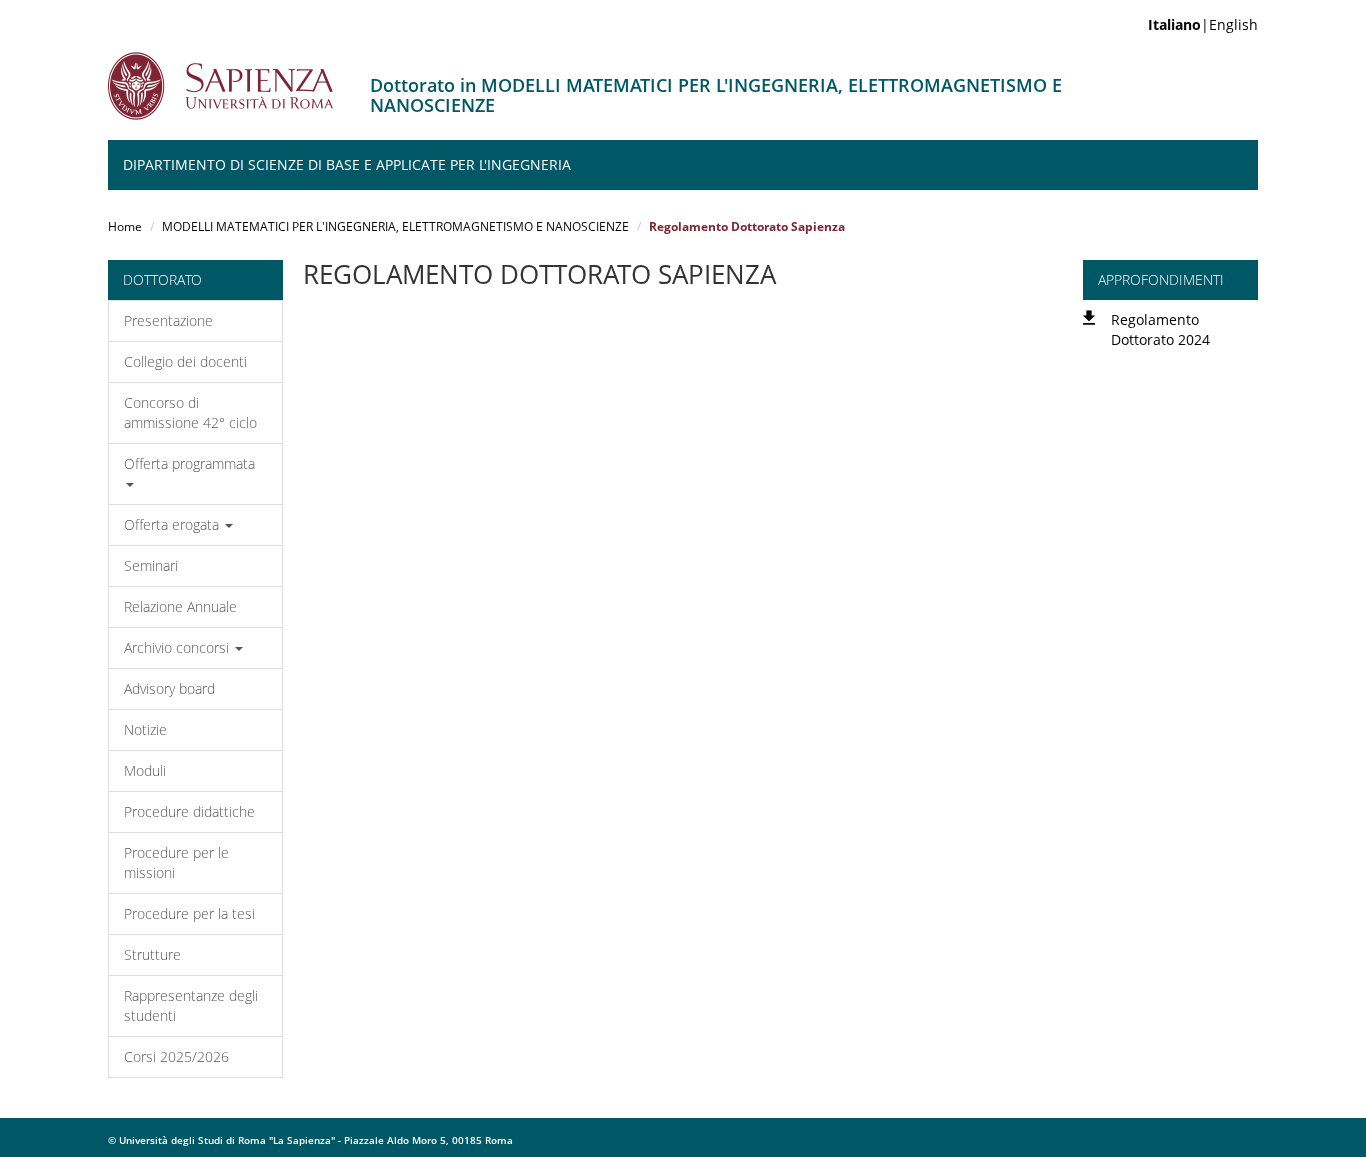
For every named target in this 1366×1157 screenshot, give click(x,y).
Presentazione (168, 320)
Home (125, 226)
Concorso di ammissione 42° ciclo (190, 412)
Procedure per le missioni (176, 862)
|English (1203, 24)
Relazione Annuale (180, 606)
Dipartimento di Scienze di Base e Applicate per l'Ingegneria (347, 164)
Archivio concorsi (178, 647)
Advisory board (169, 688)
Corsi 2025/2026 (176, 1056)
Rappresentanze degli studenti (191, 1005)
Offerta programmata (189, 463)
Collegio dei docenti (185, 361)
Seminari (151, 565)
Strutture (152, 954)
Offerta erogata (173, 524)
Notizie (145, 729)
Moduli (145, 770)
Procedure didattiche (189, 811)
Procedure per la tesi (189, 913)
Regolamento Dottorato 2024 (1160, 329)
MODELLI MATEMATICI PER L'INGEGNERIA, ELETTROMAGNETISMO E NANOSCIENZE (395, 226)
